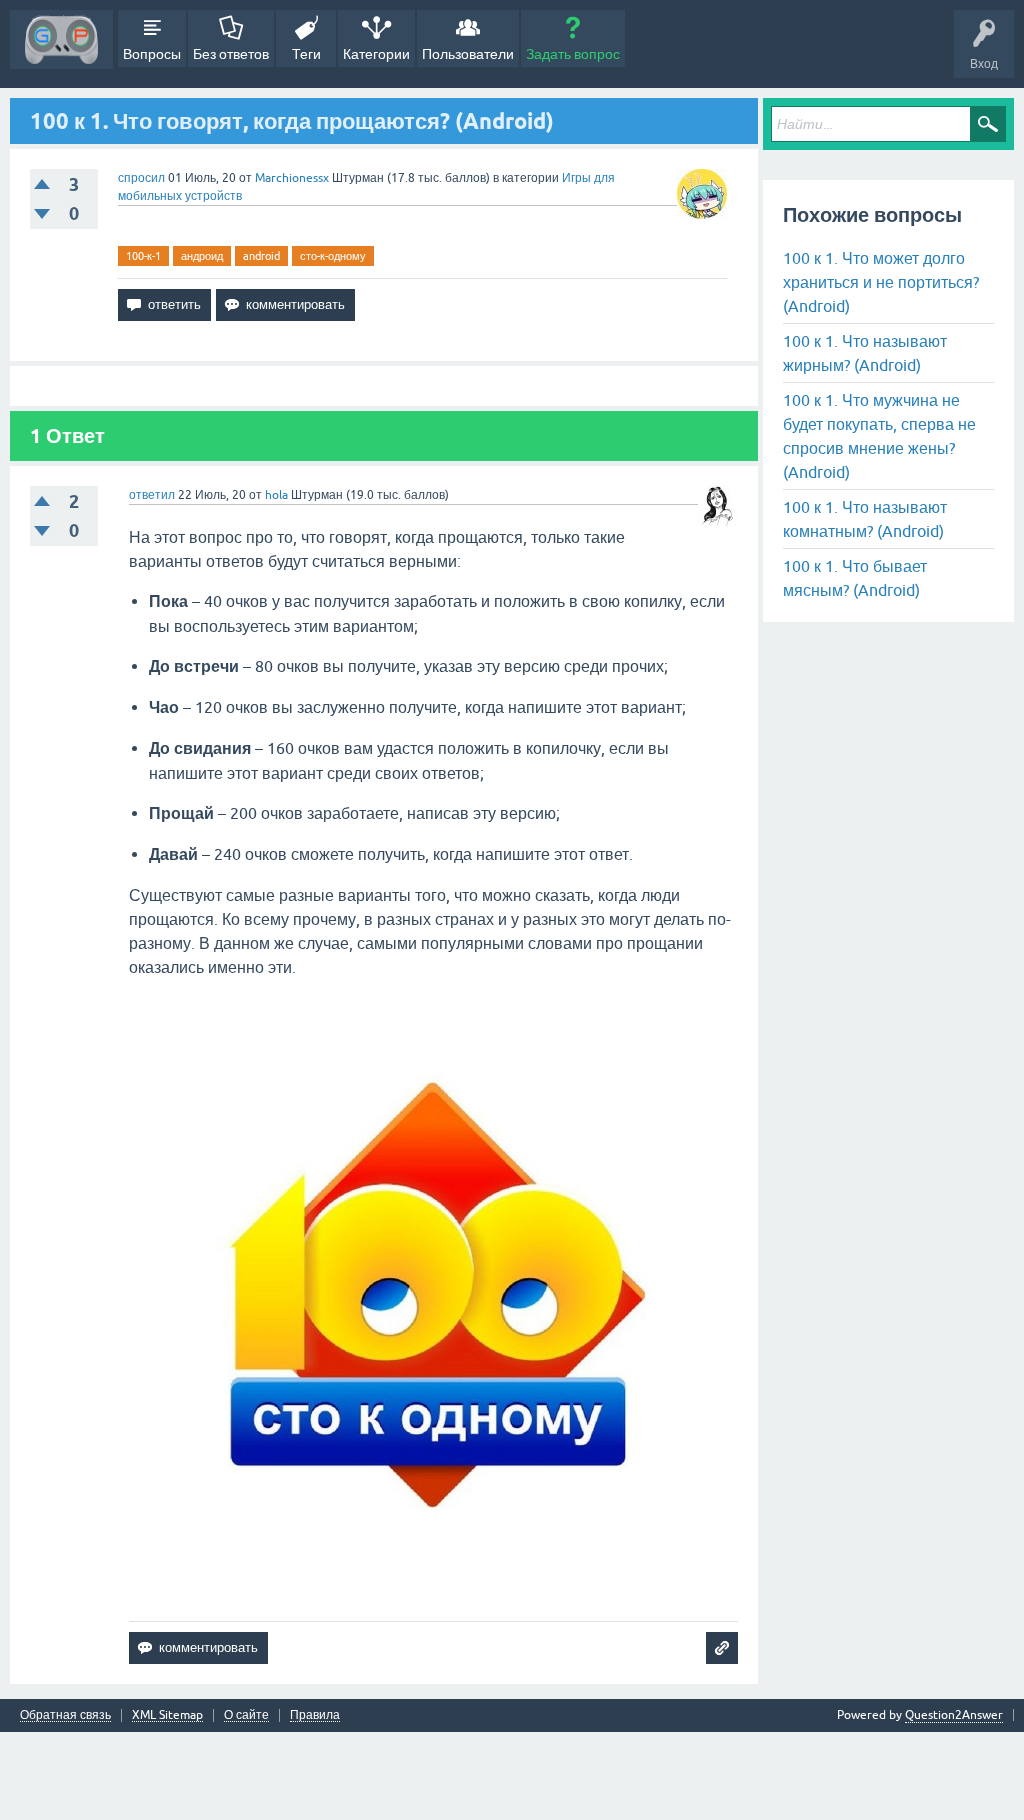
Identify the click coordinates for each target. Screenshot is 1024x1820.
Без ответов (231, 54)
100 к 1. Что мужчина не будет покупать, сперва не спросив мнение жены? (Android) (879, 436)
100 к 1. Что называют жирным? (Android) (865, 353)
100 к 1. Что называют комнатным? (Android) (865, 519)
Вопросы (152, 54)
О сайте (246, 1715)
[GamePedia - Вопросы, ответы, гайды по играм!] (61, 39)
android (261, 256)
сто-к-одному (333, 256)
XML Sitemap (167, 1715)
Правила (315, 1715)
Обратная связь (65, 1715)
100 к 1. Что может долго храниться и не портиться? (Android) (881, 282)
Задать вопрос (573, 54)
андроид (202, 256)
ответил (152, 495)
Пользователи (468, 54)
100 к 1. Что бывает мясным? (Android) (855, 578)
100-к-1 (143, 256)
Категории (376, 54)
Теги (306, 54)
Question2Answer (954, 1715)
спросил (141, 178)
